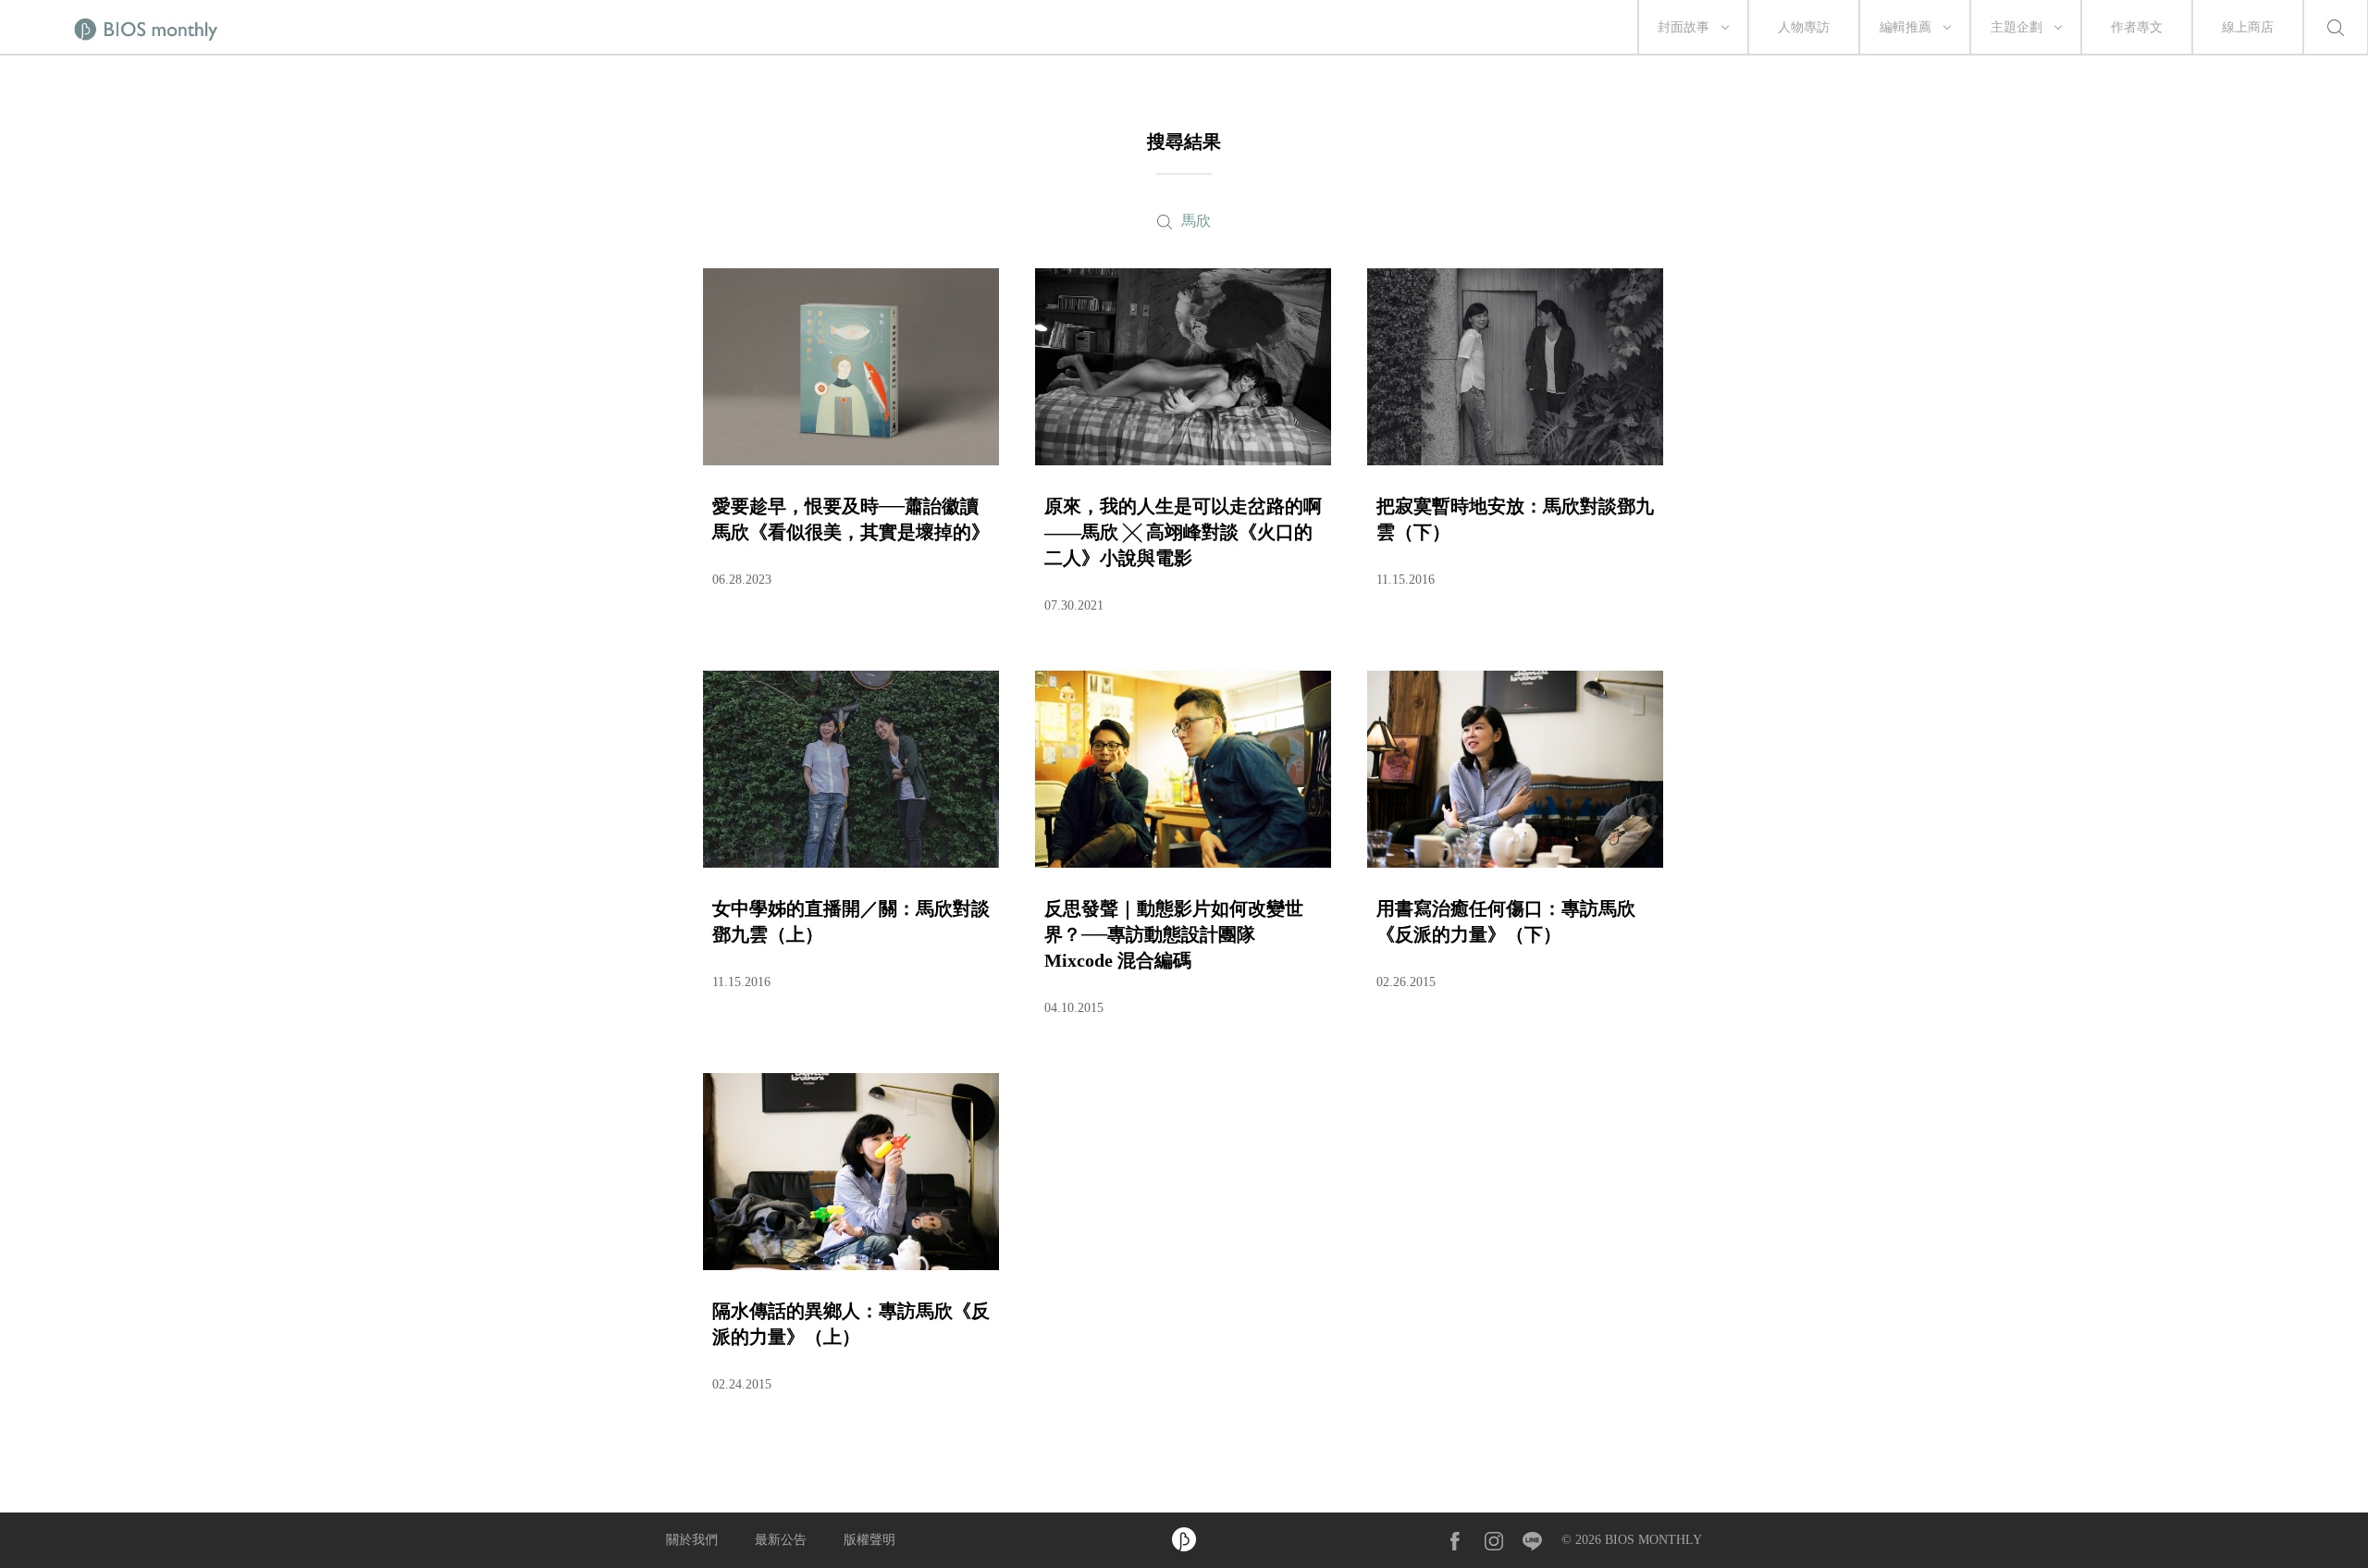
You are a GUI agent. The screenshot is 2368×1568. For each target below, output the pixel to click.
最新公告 (781, 1540)
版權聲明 (869, 1540)
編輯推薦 (1905, 27)
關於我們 (692, 1540)
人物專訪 (1804, 27)
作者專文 (2137, 27)
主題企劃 (2016, 27)
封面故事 (1683, 27)
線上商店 (2248, 27)
